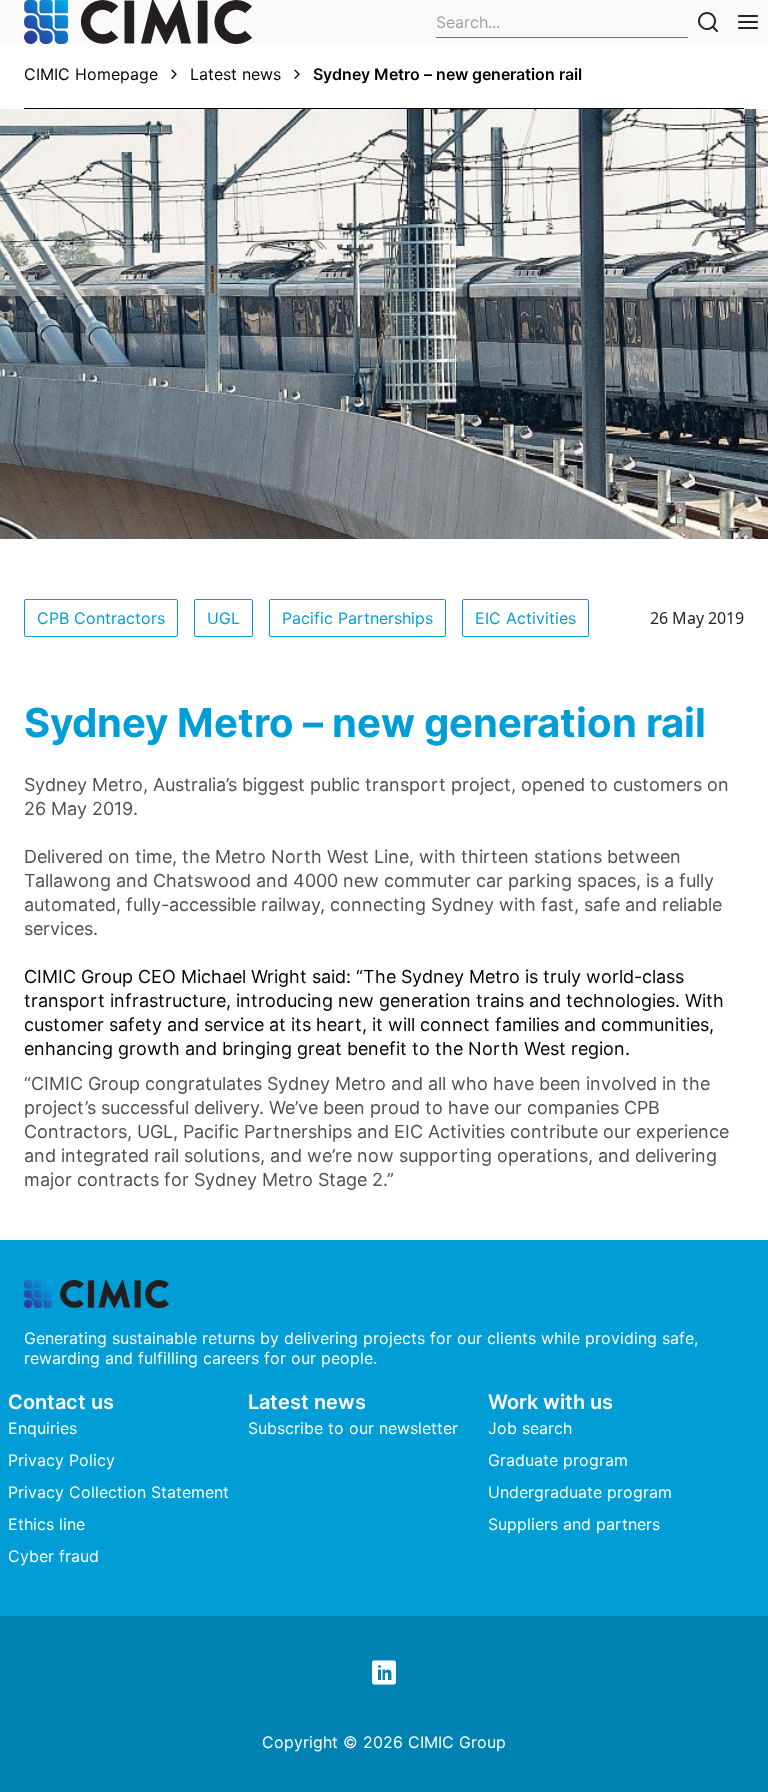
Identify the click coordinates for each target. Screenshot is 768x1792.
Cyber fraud (53, 1556)
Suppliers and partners (574, 1524)
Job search (530, 1428)
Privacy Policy (61, 1460)
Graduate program (558, 1460)
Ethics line (46, 1524)
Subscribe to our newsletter (353, 1428)
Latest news (235, 74)
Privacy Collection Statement (118, 1492)
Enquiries (42, 1428)
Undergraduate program (580, 1492)
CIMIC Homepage (91, 74)
